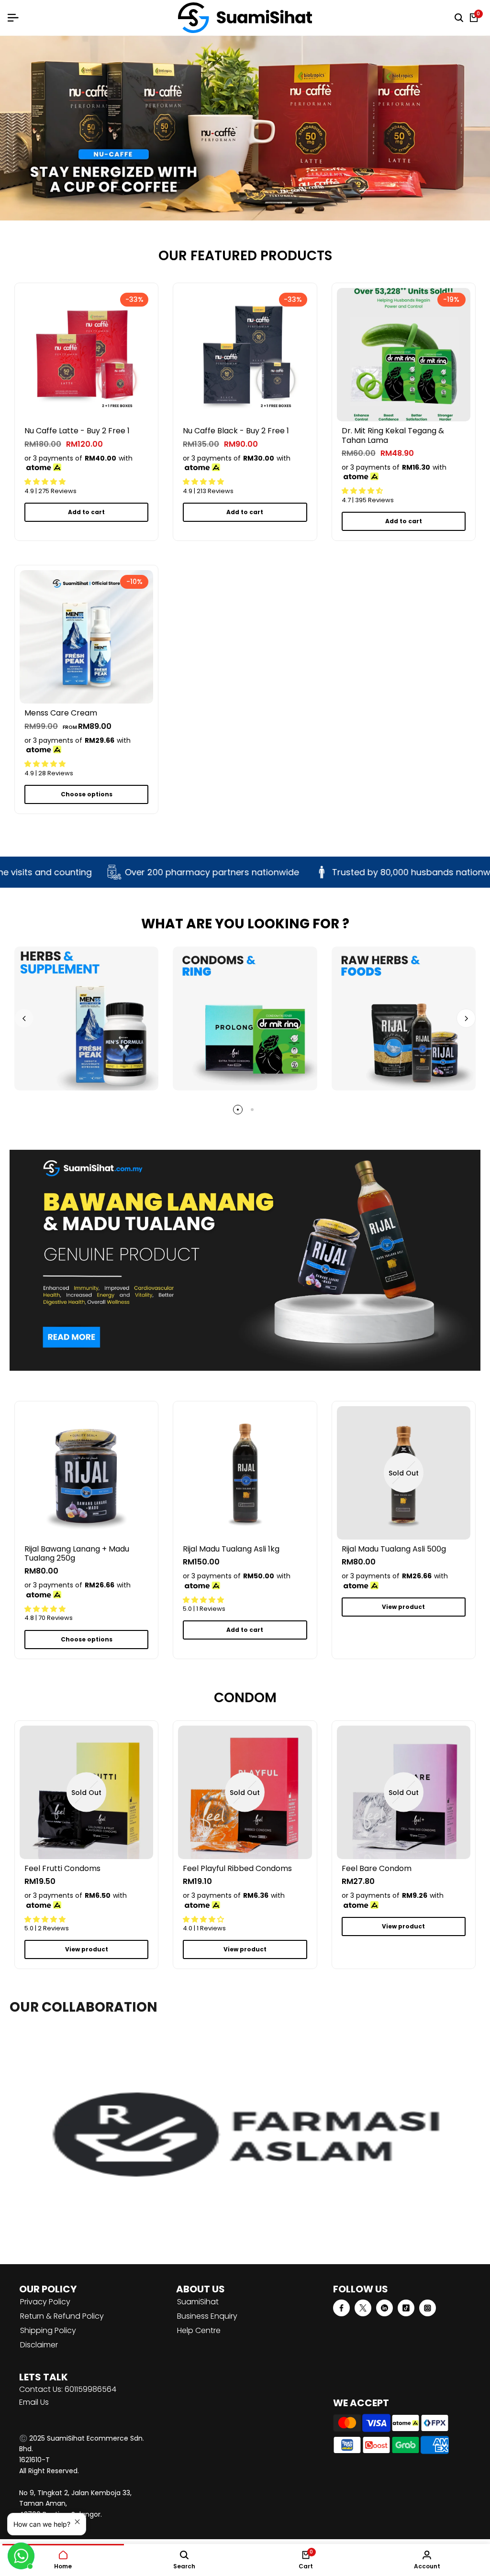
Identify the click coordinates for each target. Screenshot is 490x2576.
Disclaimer (39, 2345)
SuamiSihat (198, 2302)
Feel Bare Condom (377, 1868)
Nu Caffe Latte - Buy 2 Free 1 (77, 431)
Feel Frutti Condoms (62, 1868)
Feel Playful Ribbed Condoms (237, 1868)
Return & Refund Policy (62, 2316)
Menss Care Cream (61, 713)
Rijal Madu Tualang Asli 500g (394, 1549)
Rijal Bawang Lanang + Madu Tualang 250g (77, 1553)
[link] (245, 128)
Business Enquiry (207, 2316)
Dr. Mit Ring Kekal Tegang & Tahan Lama (393, 435)
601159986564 (90, 2389)
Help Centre (199, 2330)
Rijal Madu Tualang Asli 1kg (231, 1549)
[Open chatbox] (21, 2556)
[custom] (341, 2308)
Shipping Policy (48, 2330)
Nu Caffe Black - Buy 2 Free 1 (236, 431)
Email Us (34, 2402)
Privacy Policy (45, 2302)
